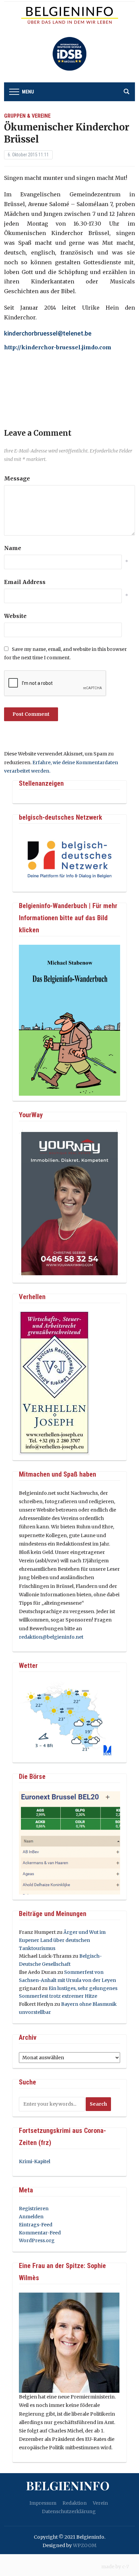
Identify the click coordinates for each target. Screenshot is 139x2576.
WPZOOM (85, 2545)
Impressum (43, 2503)
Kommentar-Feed (40, 2233)
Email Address (25, 582)
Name (13, 548)
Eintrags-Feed (36, 2225)
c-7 (126, 2567)
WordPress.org (37, 2240)
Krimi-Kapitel (35, 2161)
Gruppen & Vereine (27, 116)
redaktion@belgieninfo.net (51, 1637)
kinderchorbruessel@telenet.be (48, 333)
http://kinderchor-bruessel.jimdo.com (58, 347)
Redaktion (75, 2503)
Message (17, 478)
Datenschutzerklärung (69, 2511)
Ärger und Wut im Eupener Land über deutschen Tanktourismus (62, 1940)
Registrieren (34, 2209)
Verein (100, 2503)
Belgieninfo (68, 2485)
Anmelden (31, 2217)
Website (15, 616)
